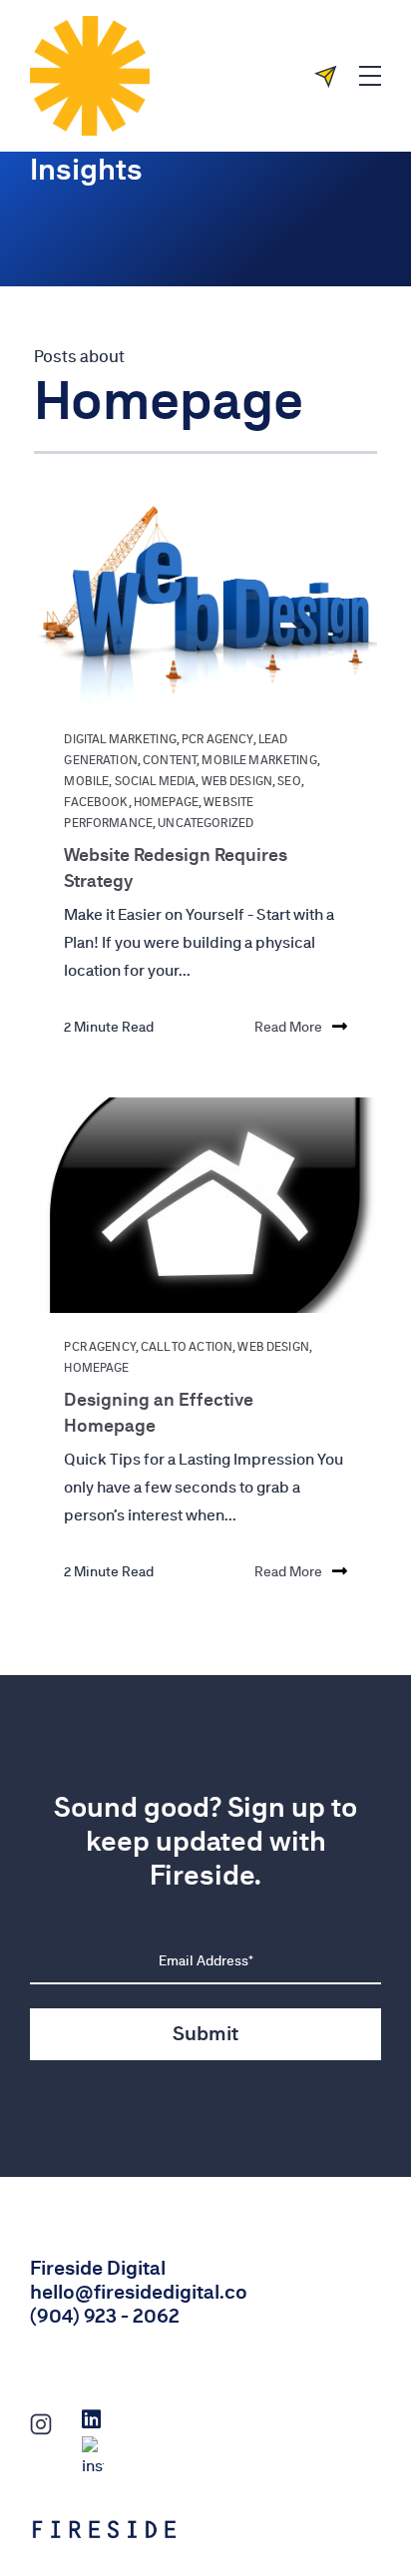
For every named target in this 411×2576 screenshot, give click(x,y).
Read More (288, 1027)
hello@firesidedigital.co (139, 2292)
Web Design (237, 781)
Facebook (96, 802)
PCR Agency (217, 739)
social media (156, 781)
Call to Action (187, 1347)
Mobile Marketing (259, 760)
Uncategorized (205, 823)
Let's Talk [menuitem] (333, 76)
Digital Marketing (120, 739)
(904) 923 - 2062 (105, 2316)
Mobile (86, 781)
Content (170, 760)
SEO (289, 781)
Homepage (166, 802)
